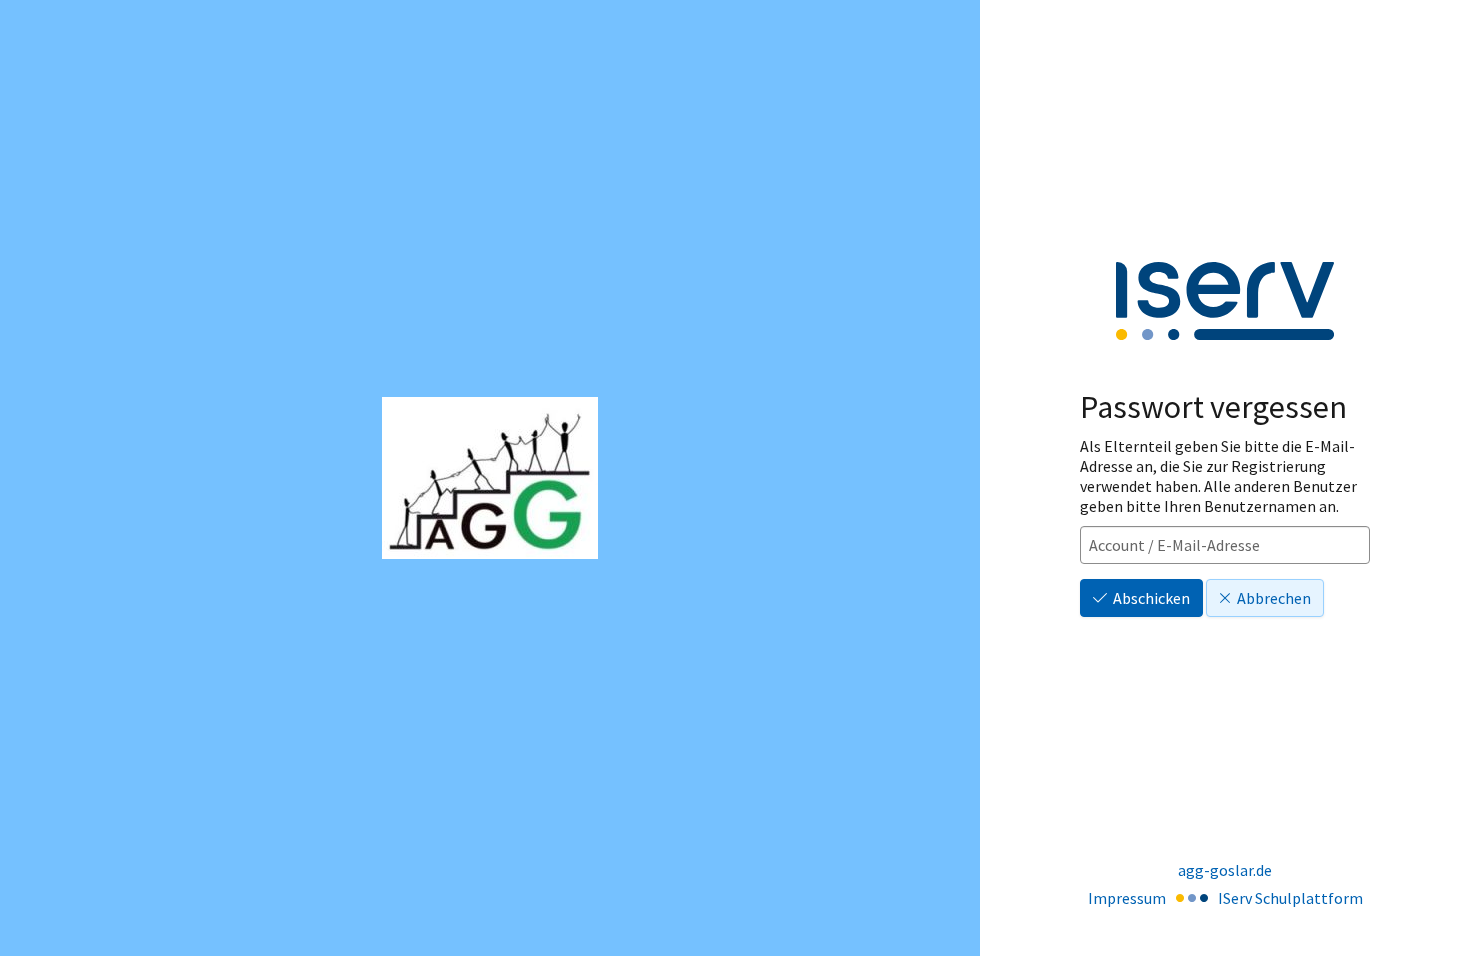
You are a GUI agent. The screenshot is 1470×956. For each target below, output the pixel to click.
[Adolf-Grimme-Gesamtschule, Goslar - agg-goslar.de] (490, 478)
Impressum (1127, 898)
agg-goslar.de (1225, 870)
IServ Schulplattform (1290, 898)
